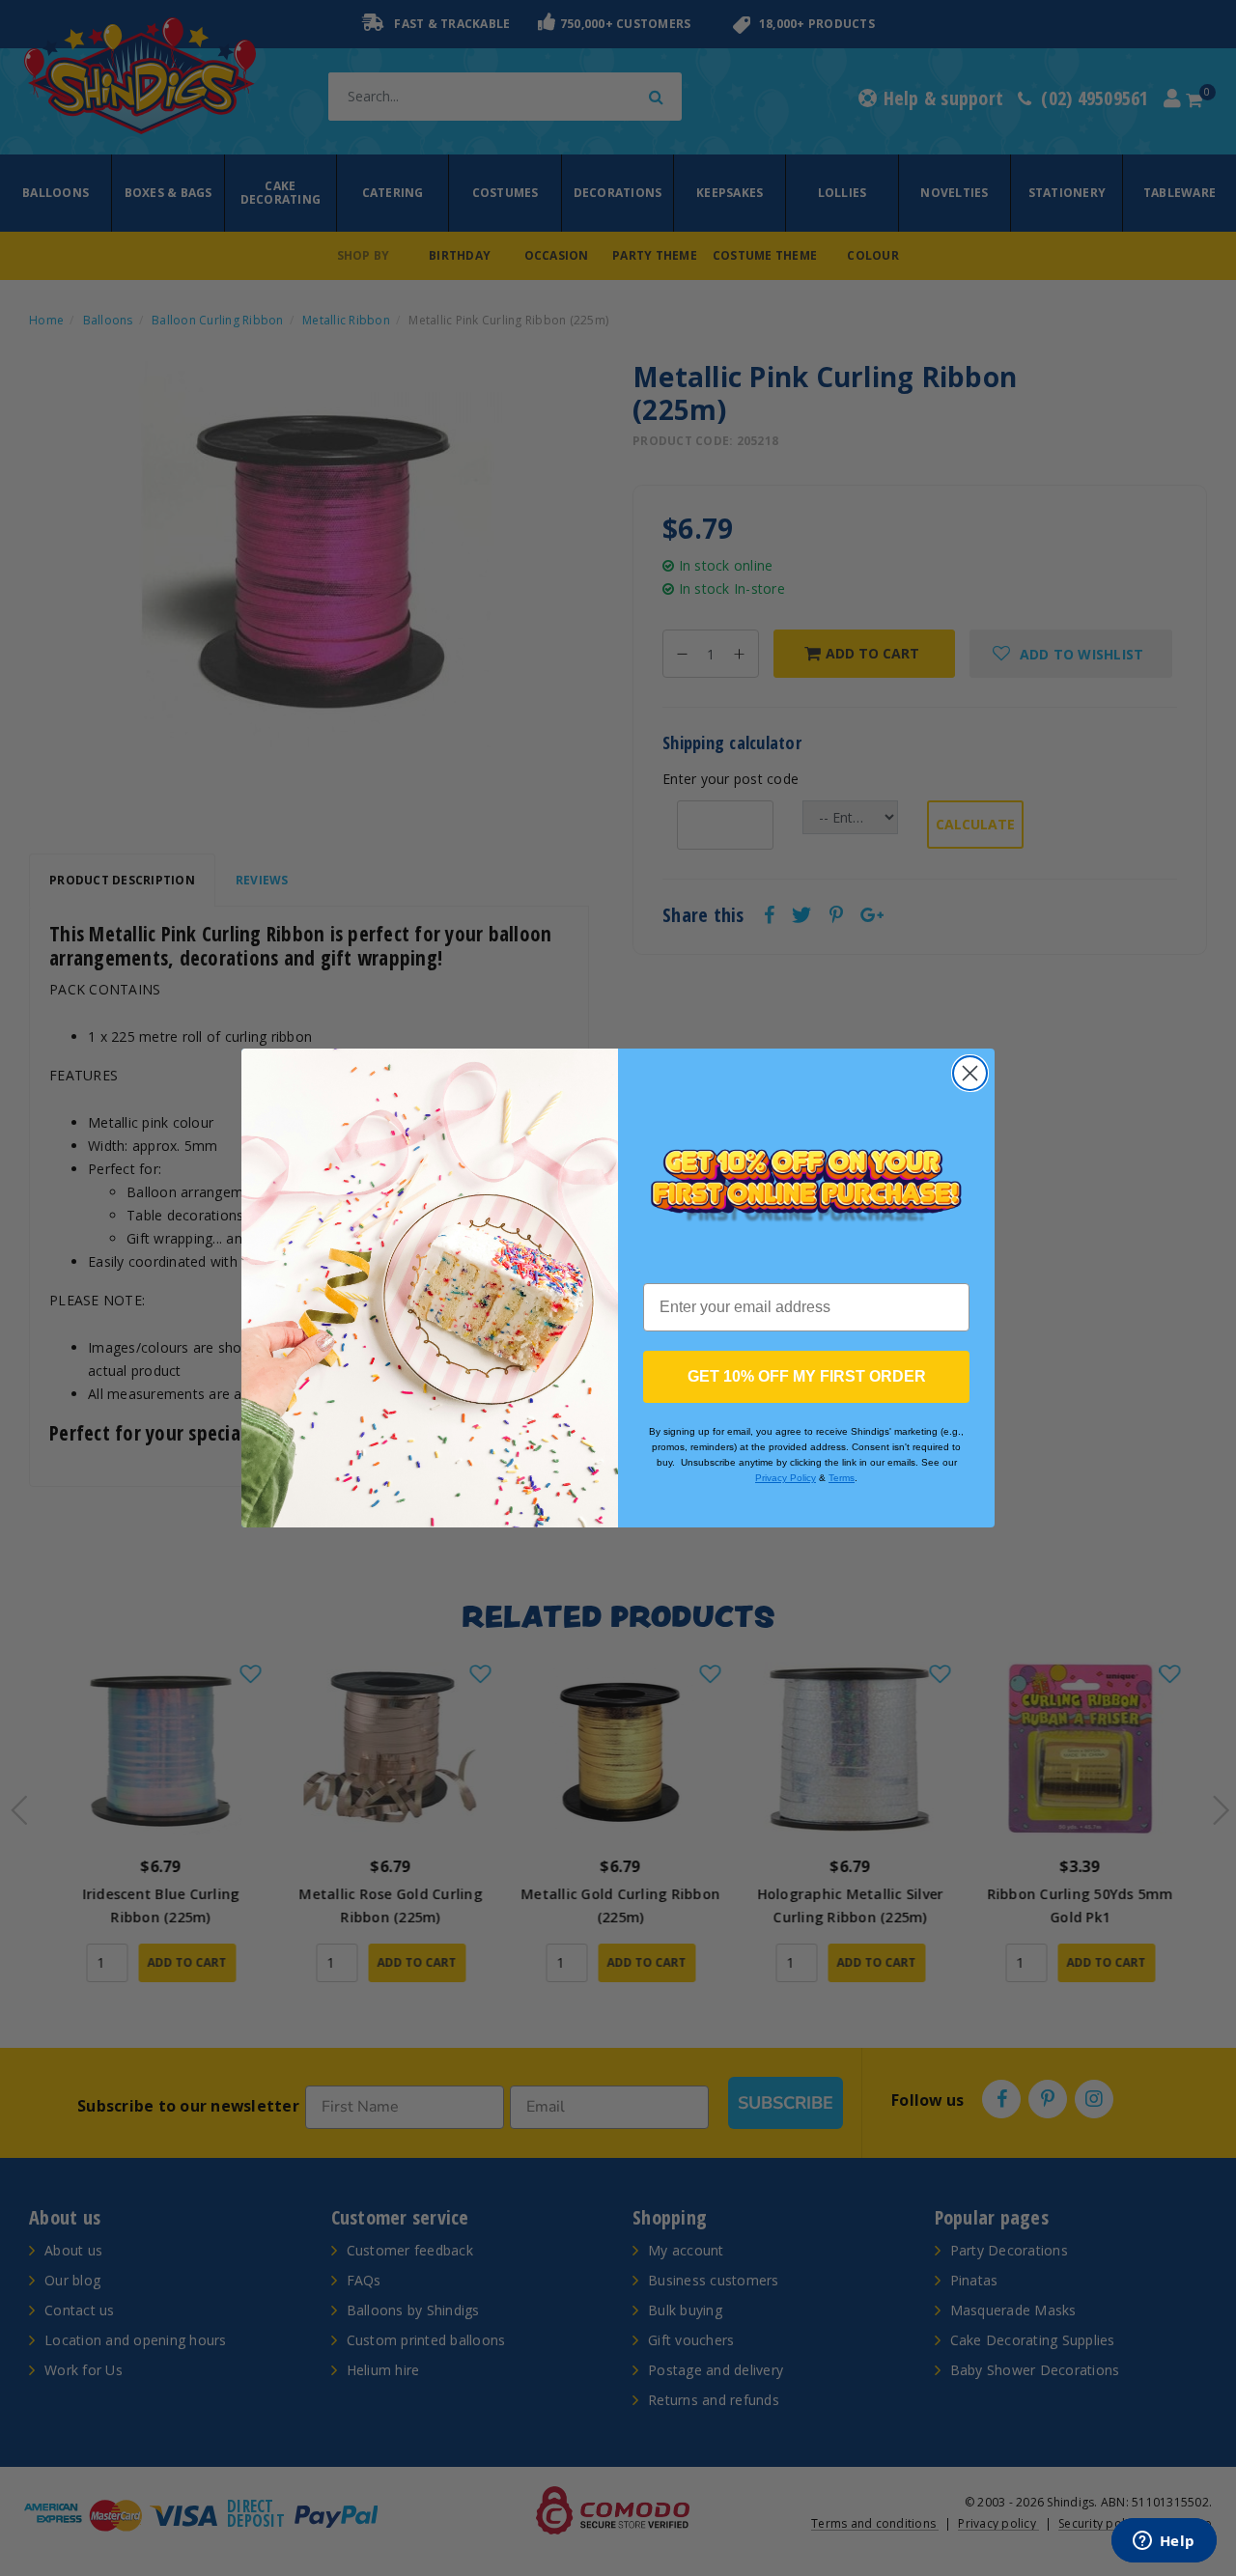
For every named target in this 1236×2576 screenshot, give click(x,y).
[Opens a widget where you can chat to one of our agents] (1164, 2542)
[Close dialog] (970, 1073)
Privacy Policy (786, 1478)
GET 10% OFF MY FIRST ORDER (807, 1376)
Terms (842, 1478)
